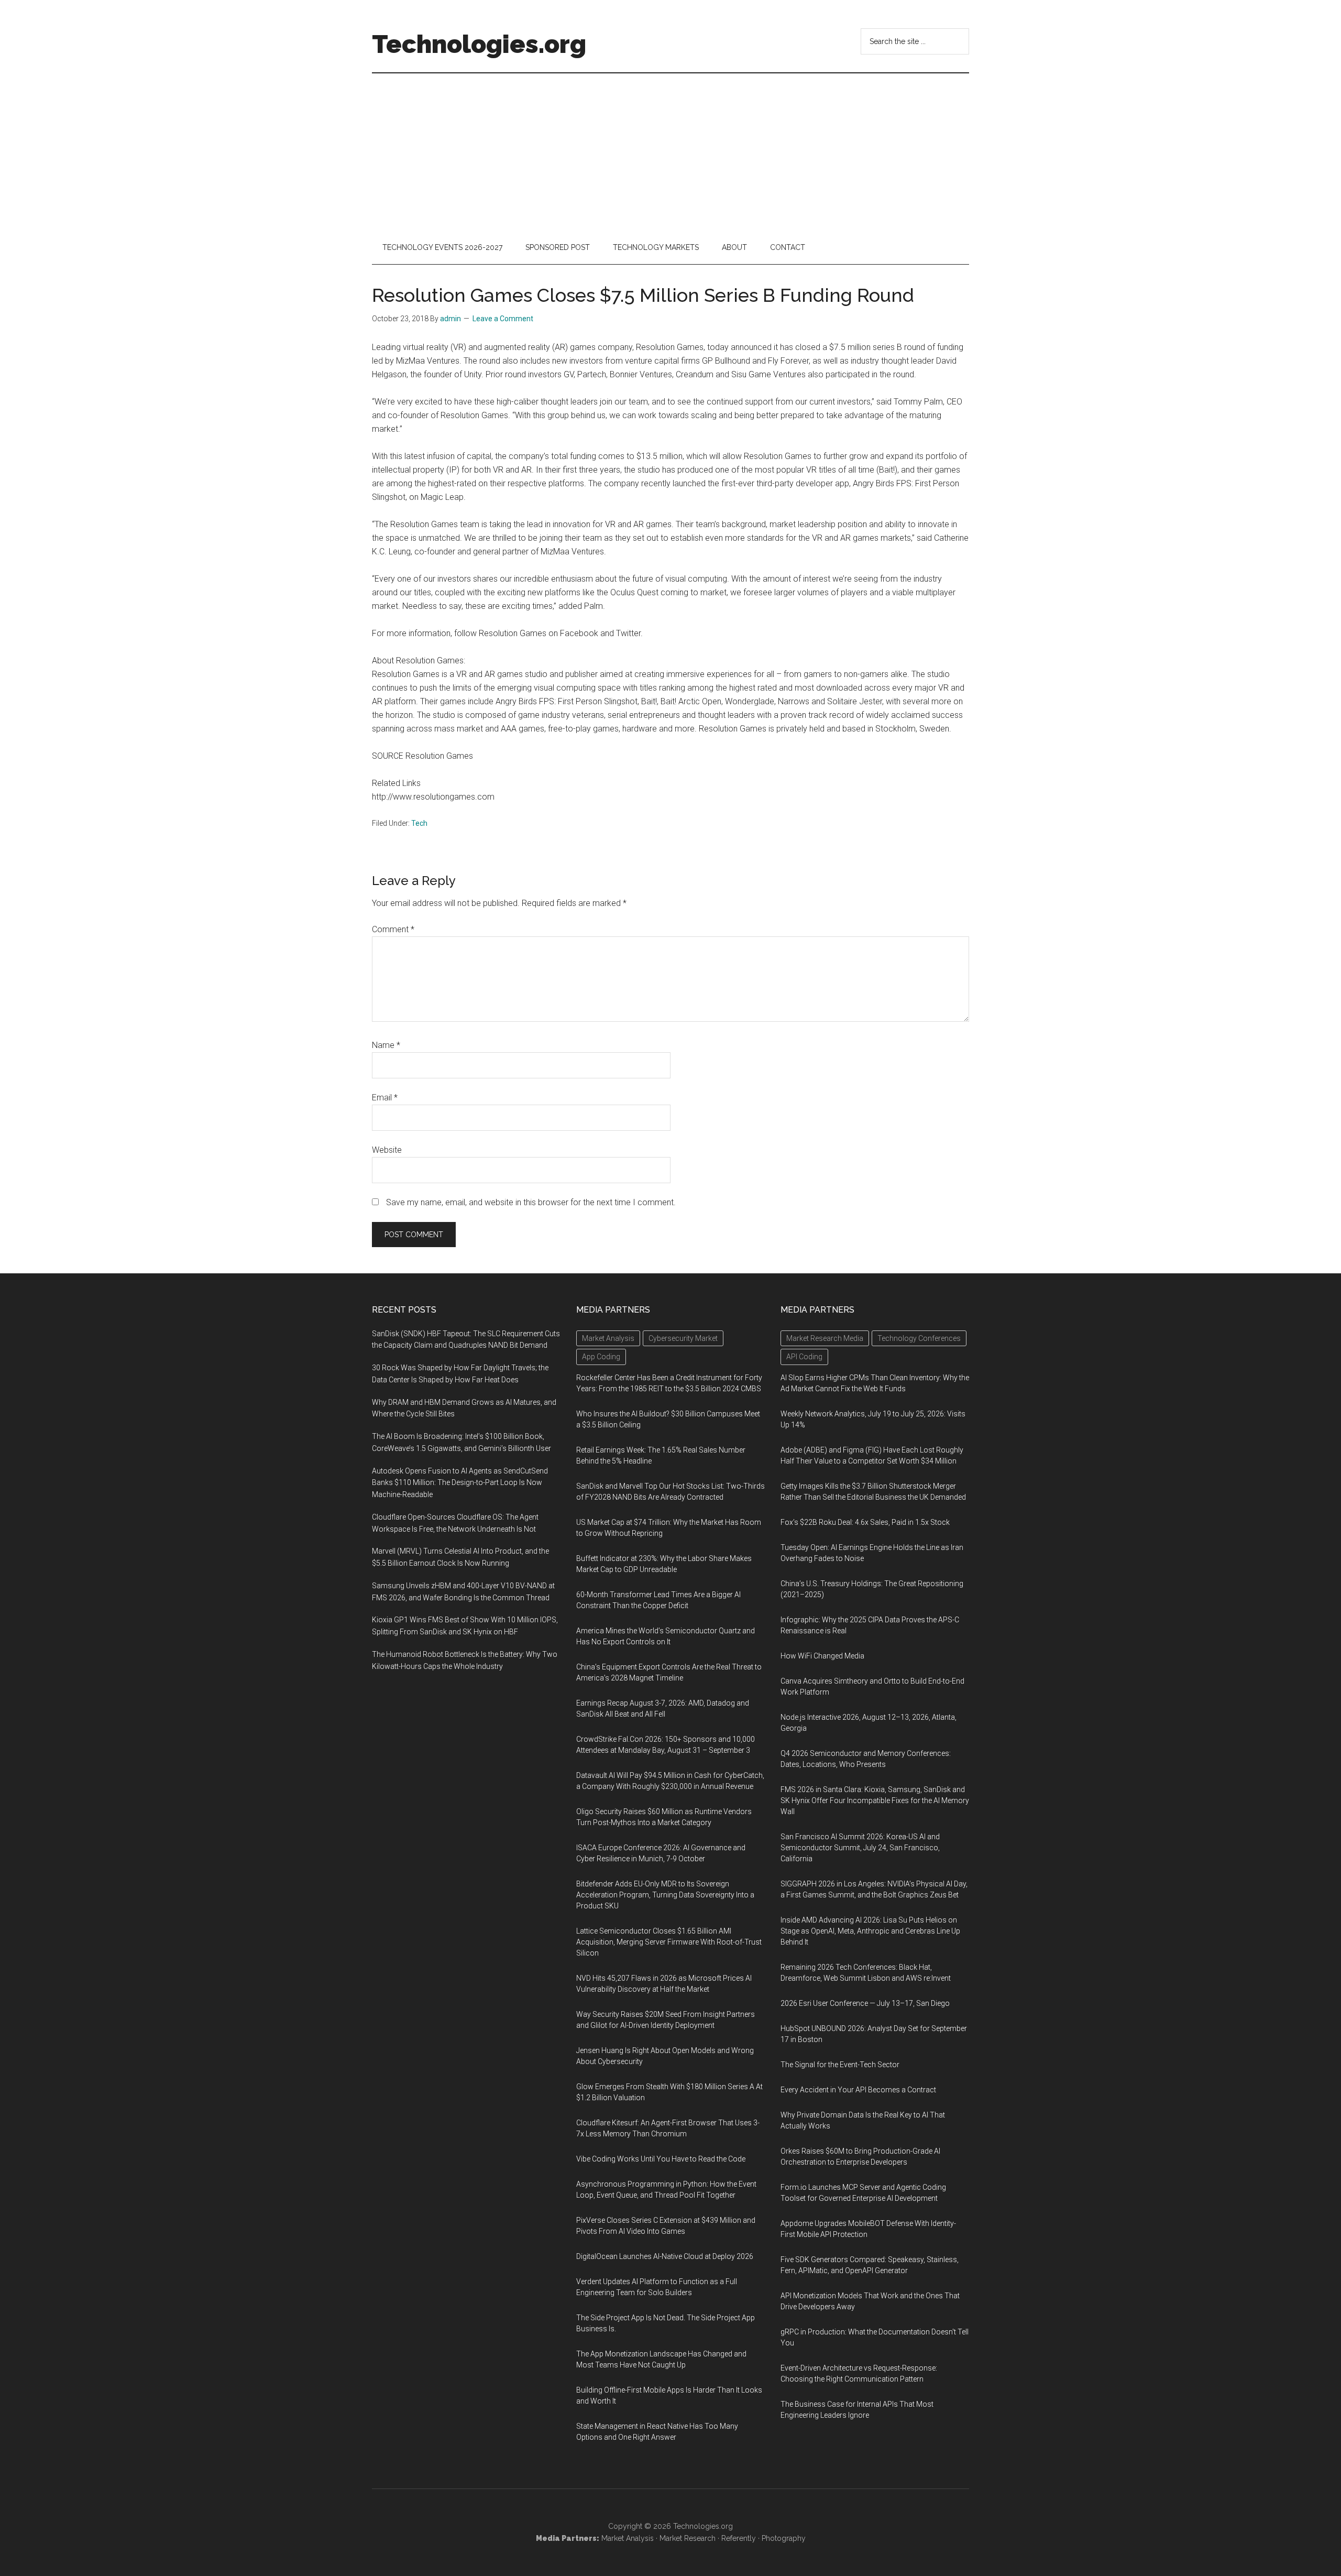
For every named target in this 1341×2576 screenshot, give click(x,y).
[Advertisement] (670, 152)
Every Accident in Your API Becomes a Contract (858, 2090)
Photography (784, 2538)
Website (387, 1150)
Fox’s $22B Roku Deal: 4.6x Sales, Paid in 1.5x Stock (865, 1522)
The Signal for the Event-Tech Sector (840, 2065)
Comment (393, 929)
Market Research (688, 2538)
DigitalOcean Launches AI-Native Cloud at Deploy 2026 (665, 2256)
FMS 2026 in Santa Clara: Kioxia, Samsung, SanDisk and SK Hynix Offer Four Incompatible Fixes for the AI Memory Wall (875, 1800)
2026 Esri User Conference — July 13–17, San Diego (865, 2003)
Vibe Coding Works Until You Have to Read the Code (661, 2159)
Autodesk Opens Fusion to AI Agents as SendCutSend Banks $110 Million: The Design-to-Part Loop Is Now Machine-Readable (460, 1483)
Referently (739, 2538)
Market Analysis (628, 2538)
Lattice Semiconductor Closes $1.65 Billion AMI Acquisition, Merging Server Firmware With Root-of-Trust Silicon (669, 1942)
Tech (419, 823)
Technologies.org (479, 44)
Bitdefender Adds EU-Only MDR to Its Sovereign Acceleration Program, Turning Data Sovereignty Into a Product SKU (665, 1895)
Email (385, 1098)
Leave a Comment (503, 319)
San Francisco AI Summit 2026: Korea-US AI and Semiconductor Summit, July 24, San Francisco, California (860, 1848)
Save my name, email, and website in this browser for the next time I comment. (531, 1202)
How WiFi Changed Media (822, 1656)
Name (386, 1045)
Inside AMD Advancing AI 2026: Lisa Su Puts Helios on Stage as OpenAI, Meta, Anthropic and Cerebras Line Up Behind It (870, 1931)
